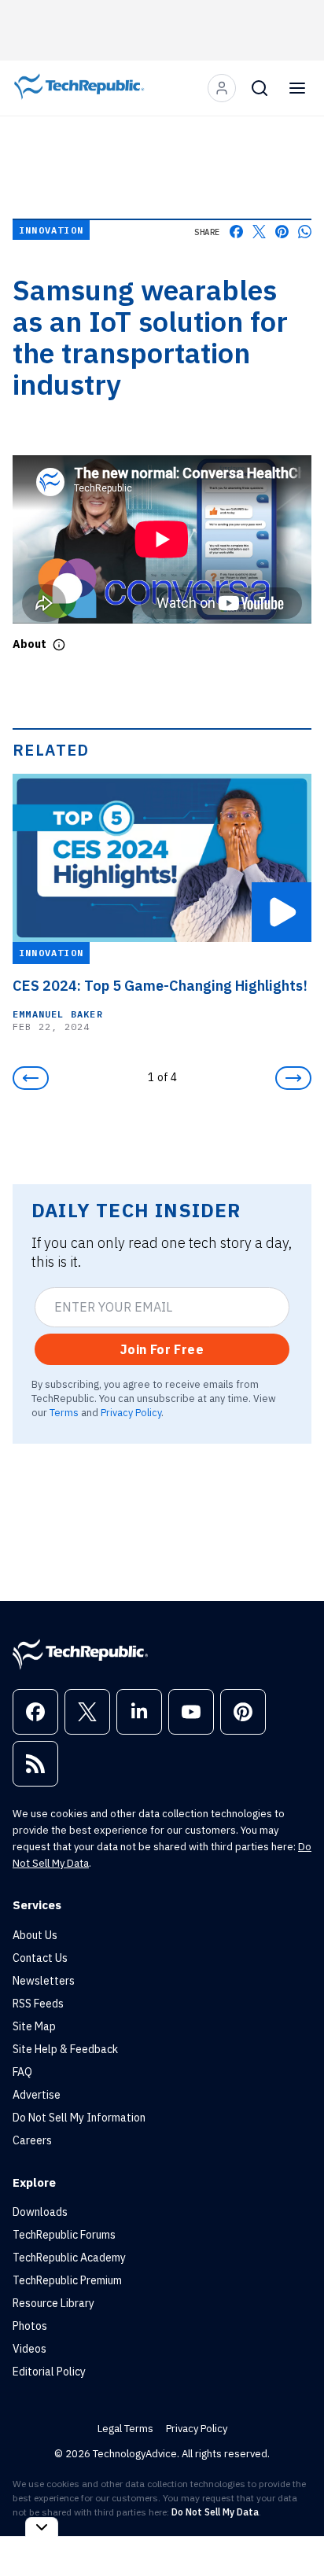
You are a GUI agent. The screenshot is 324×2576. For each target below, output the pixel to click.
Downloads (40, 2212)
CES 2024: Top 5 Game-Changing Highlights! (160, 986)
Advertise (37, 2095)
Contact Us (40, 1958)
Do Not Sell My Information (79, 2118)
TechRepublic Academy (69, 2258)
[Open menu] (297, 88)
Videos (29, 2349)
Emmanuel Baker (58, 1014)
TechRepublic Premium (67, 2280)
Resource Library (53, 2303)
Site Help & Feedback (65, 2049)
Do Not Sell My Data (215, 2512)
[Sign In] (222, 88)
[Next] (293, 1078)
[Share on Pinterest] (282, 232)
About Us (35, 1935)
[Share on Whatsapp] (305, 232)
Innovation (51, 230)
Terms (64, 1412)
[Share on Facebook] (236, 232)
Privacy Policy (131, 1412)
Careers (32, 2140)
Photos (30, 2326)
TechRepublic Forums (64, 2235)
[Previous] (31, 1078)
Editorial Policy (49, 2372)
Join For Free (162, 1349)
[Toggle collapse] (42, 2527)
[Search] (260, 88)
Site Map (34, 2026)
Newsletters (44, 1981)
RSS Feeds (38, 2004)
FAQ (22, 2072)
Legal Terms (125, 2429)
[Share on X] (259, 232)
